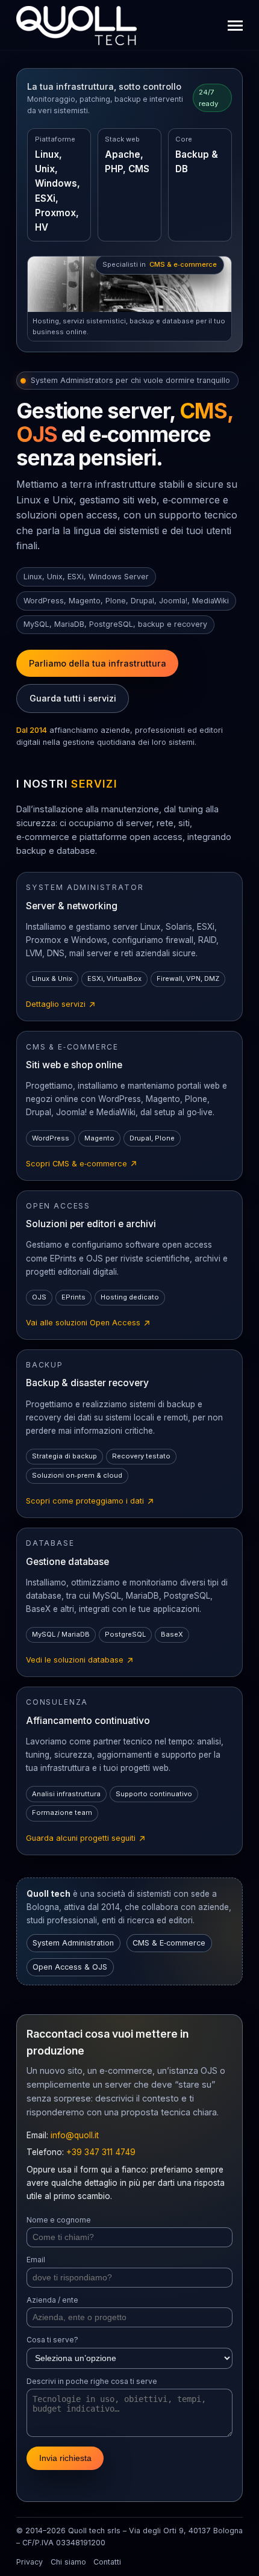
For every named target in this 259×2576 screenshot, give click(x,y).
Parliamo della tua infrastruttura (98, 663)
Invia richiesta (65, 2458)
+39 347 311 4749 (101, 2152)
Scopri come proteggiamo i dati (90, 1502)
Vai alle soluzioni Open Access (89, 1324)
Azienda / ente (52, 2300)
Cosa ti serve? (52, 2340)
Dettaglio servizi (61, 1005)
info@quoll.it (75, 2135)
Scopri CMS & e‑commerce (82, 1165)
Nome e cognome (59, 2220)
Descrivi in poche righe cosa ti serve (92, 2381)
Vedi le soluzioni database (80, 1661)
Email (36, 2260)
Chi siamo (68, 2562)
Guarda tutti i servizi (73, 698)
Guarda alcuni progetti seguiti (86, 1839)
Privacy (30, 2562)
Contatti (107, 2562)
